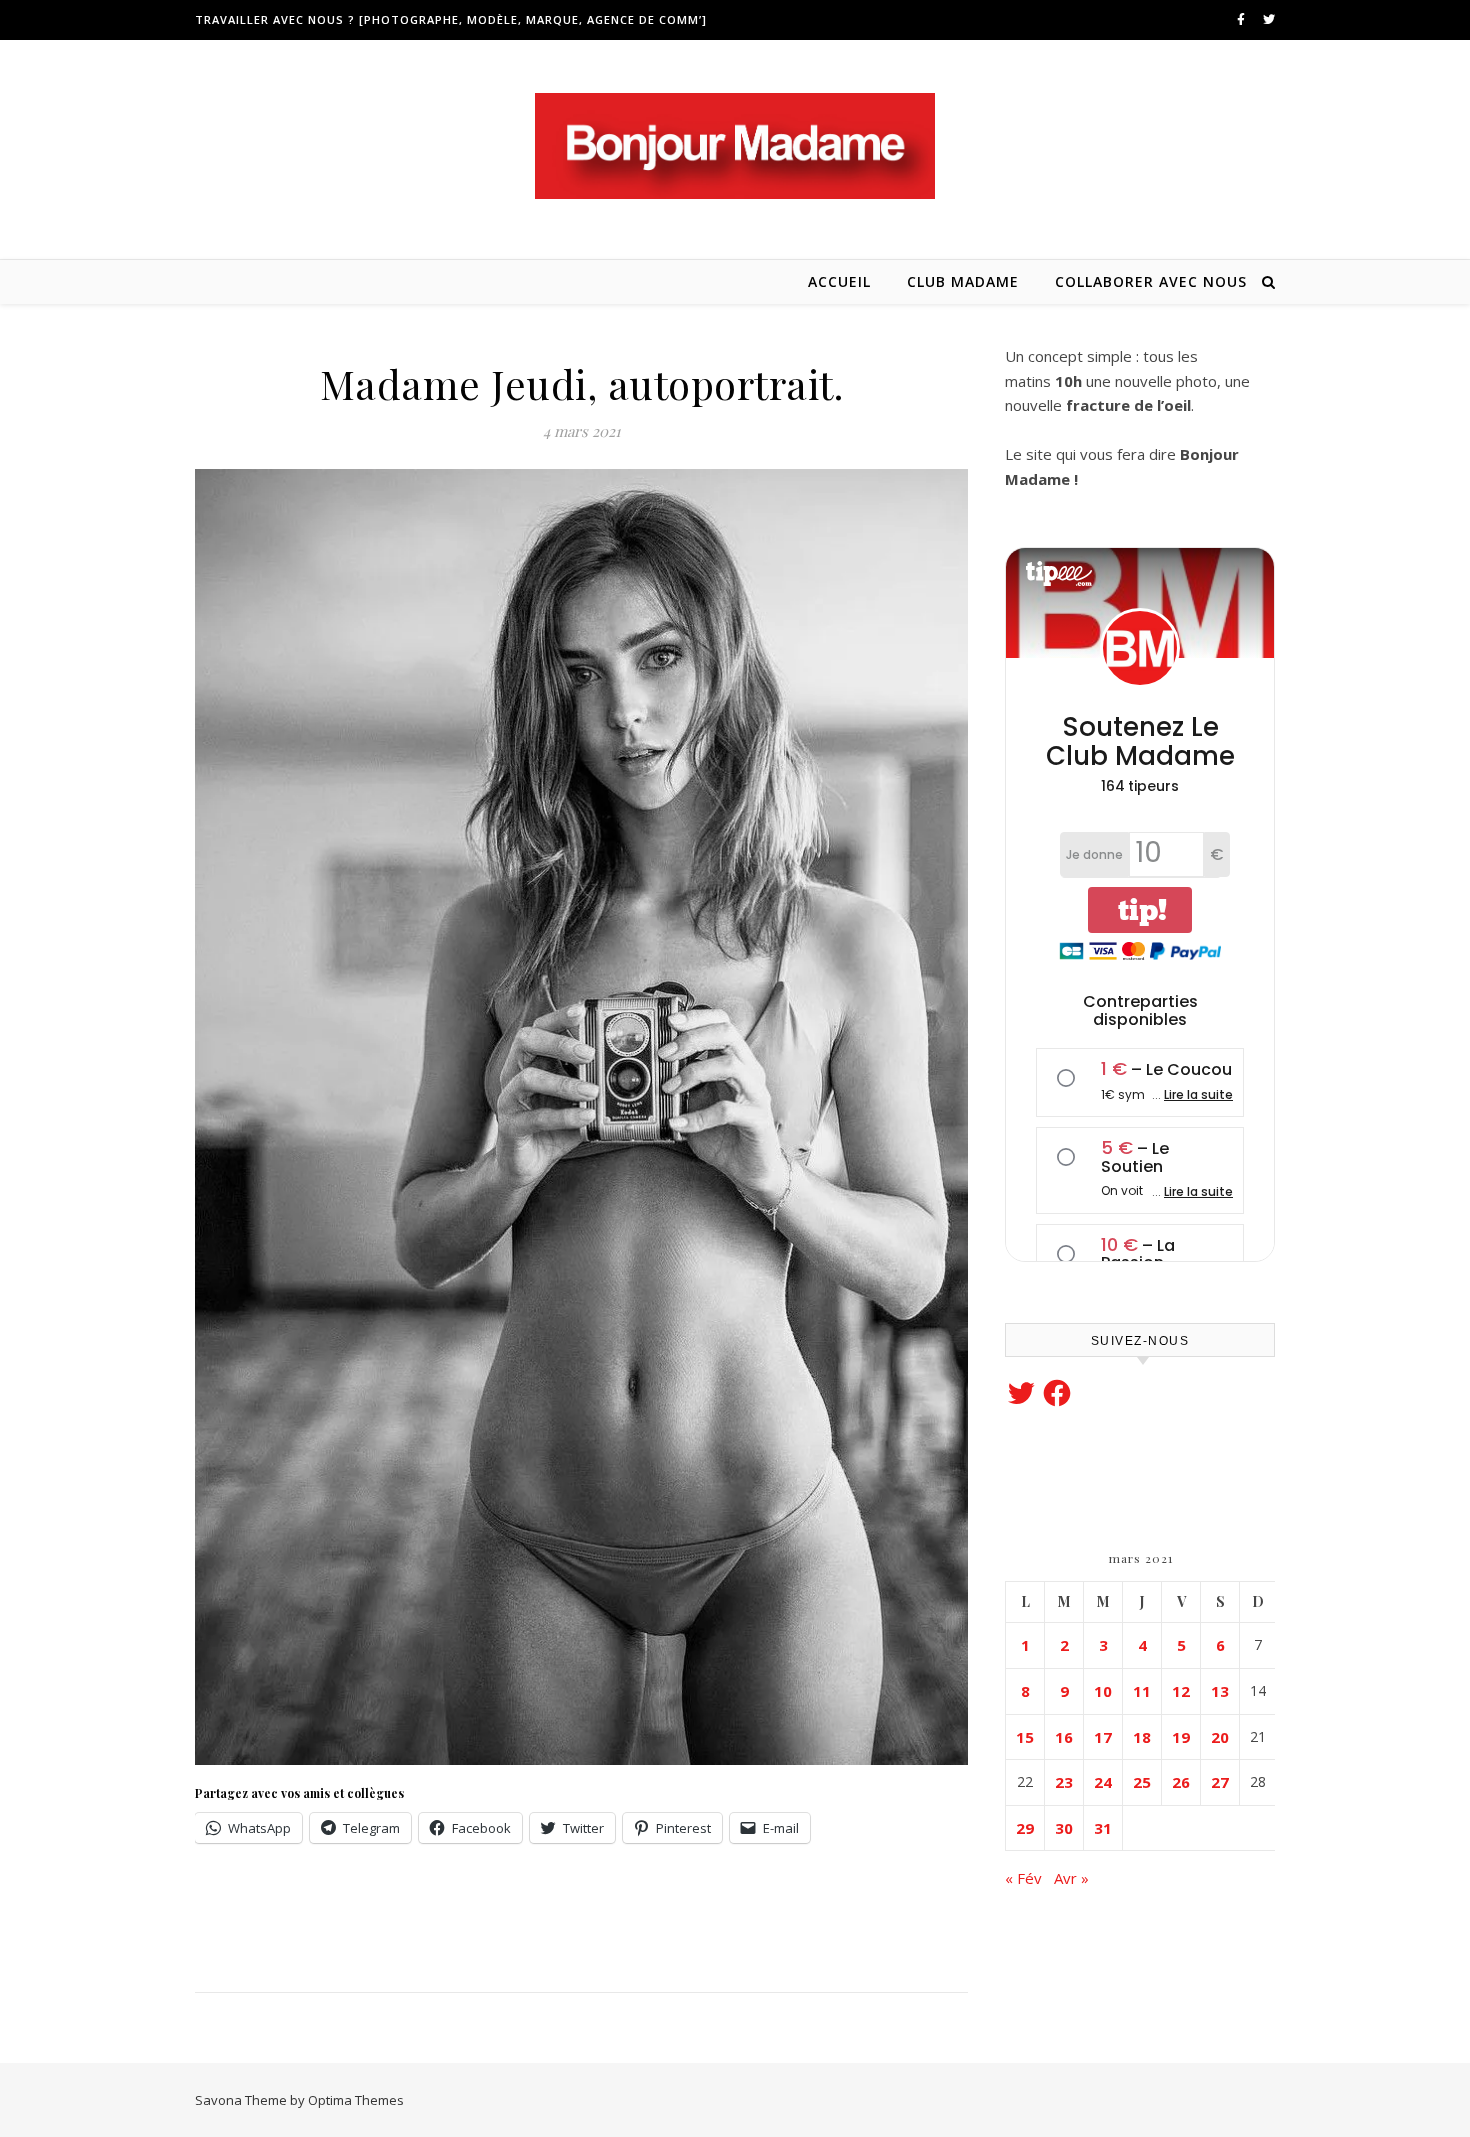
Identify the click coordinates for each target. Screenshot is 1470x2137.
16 (1064, 1737)
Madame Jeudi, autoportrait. (582, 383)
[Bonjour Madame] (735, 146)
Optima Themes (356, 2100)
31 (1103, 1828)
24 (1103, 1782)
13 (1220, 1691)
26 (1181, 1782)
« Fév (1023, 1878)
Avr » (1071, 1878)
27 (1220, 1782)
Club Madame (963, 281)
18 (1142, 1737)
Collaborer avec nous (1151, 281)
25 (1142, 1782)
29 (1025, 1828)
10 (1103, 1691)
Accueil (839, 281)
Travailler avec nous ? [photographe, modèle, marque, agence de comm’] (451, 19)
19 (1181, 1737)
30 (1064, 1828)
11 (1142, 1691)
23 (1064, 1782)
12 (1181, 1691)
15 (1025, 1737)
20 (1220, 1737)
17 (1103, 1737)
